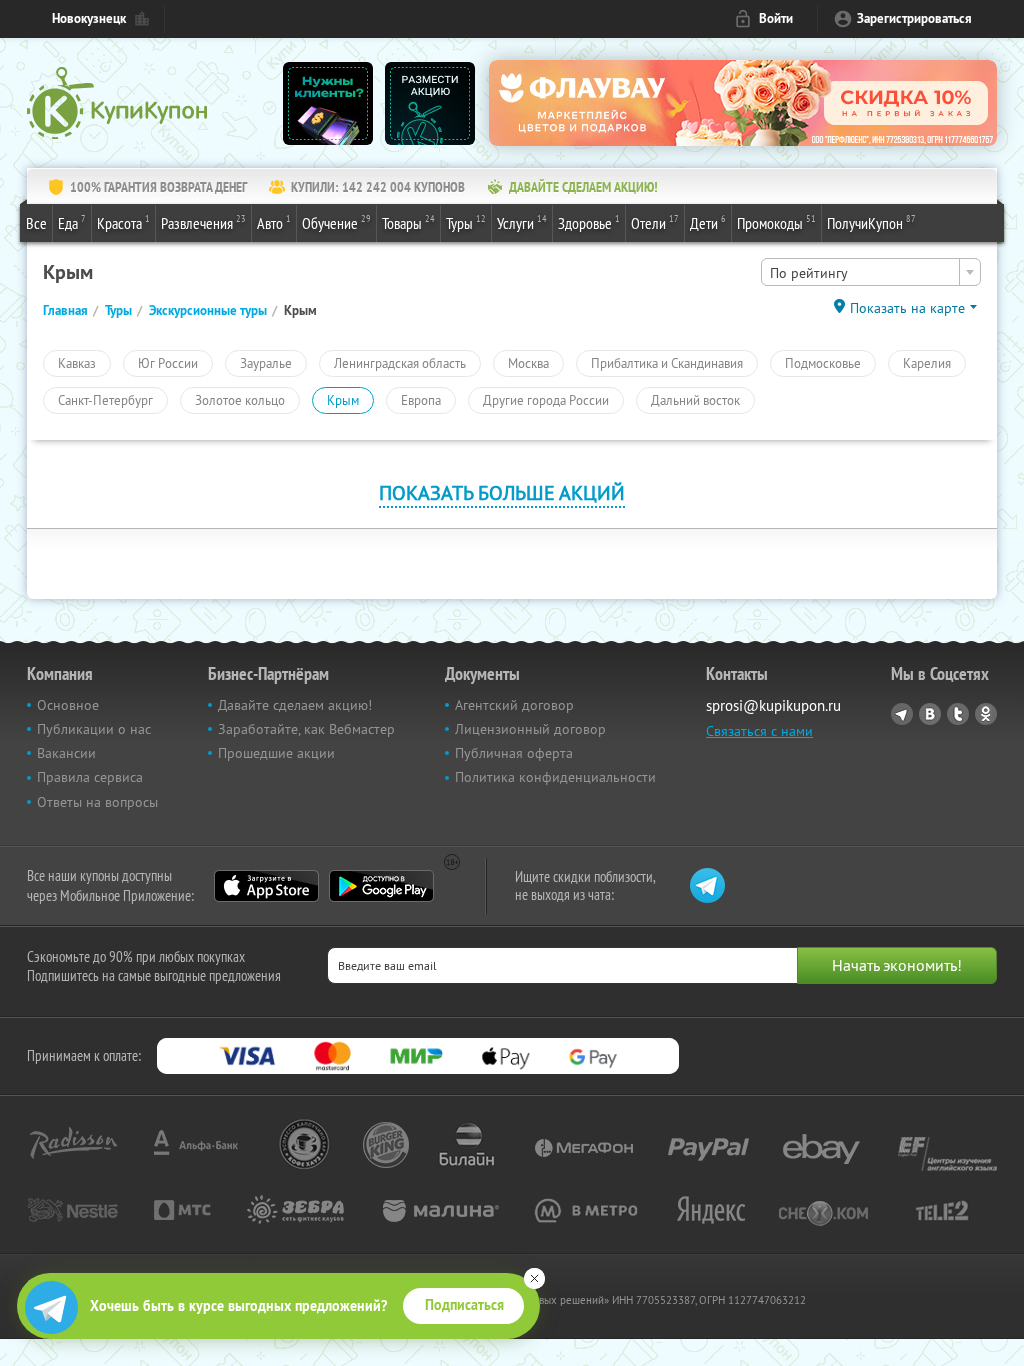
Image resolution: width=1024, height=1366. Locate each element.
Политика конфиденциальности (555, 777)
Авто (274, 222)
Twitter (958, 714)
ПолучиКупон (871, 222)
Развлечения (203, 222)
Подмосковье (823, 363)
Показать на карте (907, 308)
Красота (123, 222)
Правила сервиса (90, 777)
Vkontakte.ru (930, 714)
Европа (421, 400)
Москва (528, 363)
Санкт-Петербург (105, 400)
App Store (266, 886)
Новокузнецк (89, 18)
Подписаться (464, 1305)
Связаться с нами (759, 731)
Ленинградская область (400, 363)
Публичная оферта (514, 753)
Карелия (927, 363)
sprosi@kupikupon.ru (773, 705)
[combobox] (871, 272)
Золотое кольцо (240, 400)
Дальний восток (695, 400)
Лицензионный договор (530, 729)
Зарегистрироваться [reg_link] (914, 18)
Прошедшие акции (276, 753)
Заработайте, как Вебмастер (306, 729)
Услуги (522, 222)
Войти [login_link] (776, 18)
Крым (343, 400)
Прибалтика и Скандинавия (667, 363)
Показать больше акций (502, 492)
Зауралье (266, 363)
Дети (708, 222)
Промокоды (776, 222)
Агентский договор (514, 705)
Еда (72, 222)
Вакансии (66, 753)
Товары (408, 222)
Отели (655, 222)
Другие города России (546, 400)
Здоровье (589, 222)
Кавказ (77, 363)
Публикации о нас (94, 729)
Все (36, 223)
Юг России (168, 363)
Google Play (381, 886)
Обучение (336, 222)
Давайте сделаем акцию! (295, 705)
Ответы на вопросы (97, 802)
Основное (68, 705)
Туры (466, 222)
